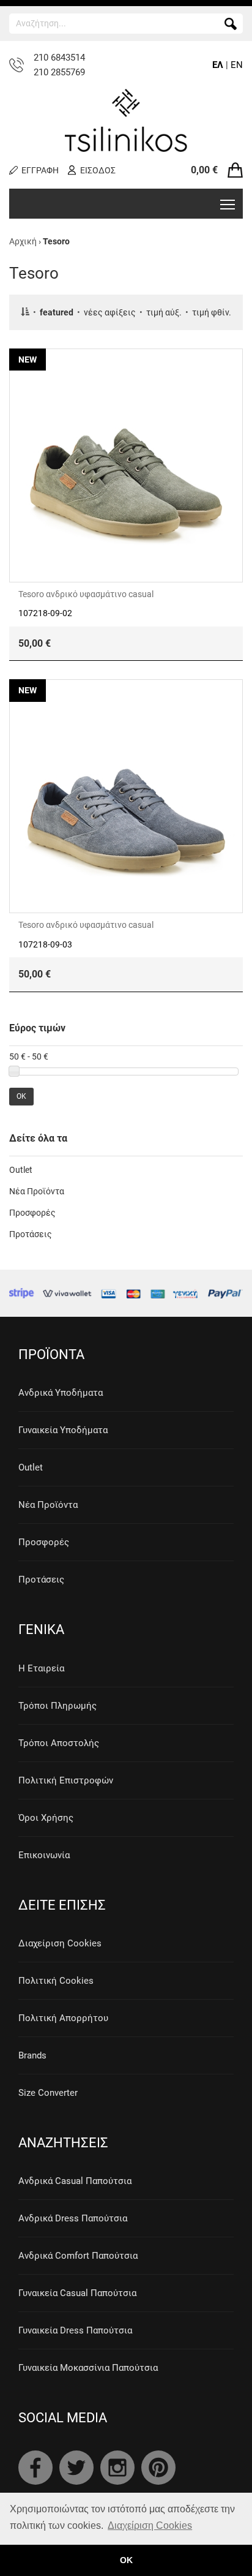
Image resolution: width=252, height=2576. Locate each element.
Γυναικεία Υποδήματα (63, 1430)
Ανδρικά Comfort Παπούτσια (78, 2256)
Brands (32, 2055)
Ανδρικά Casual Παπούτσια (75, 2181)
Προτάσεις (31, 1234)
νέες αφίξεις (110, 312)
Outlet (21, 1170)
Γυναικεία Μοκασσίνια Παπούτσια (88, 2368)
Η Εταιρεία (41, 1668)
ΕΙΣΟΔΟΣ (98, 170)
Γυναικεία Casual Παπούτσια (77, 2293)
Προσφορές (32, 1213)
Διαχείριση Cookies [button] (150, 2525)
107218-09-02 (45, 613)
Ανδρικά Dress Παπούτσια (73, 2218)
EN (237, 65)
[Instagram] (117, 2468)
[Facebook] (35, 2468)
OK (21, 1096)
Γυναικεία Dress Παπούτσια (75, 2330)
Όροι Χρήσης (46, 1818)
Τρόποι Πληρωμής (57, 1706)
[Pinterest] (158, 2468)
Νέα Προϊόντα (37, 1191)
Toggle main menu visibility (228, 204)
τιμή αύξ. (164, 312)
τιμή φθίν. (212, 312)
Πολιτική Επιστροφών (66, 1780)
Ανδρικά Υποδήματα (61, 1393)
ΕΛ (218, 65)
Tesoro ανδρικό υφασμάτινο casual (86, 594)
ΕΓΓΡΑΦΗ (40, 170)
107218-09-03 (45, 944)
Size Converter (48, 2093)
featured (57, 312)
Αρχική (23, 241)
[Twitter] (76, 2468)
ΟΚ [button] (126, 2560)
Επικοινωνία (44, 1855)
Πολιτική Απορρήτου (63, 2018)
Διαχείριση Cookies (60, 1943)
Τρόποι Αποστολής (59, 1743)
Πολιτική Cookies (56, 1981)
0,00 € (204, 170)
